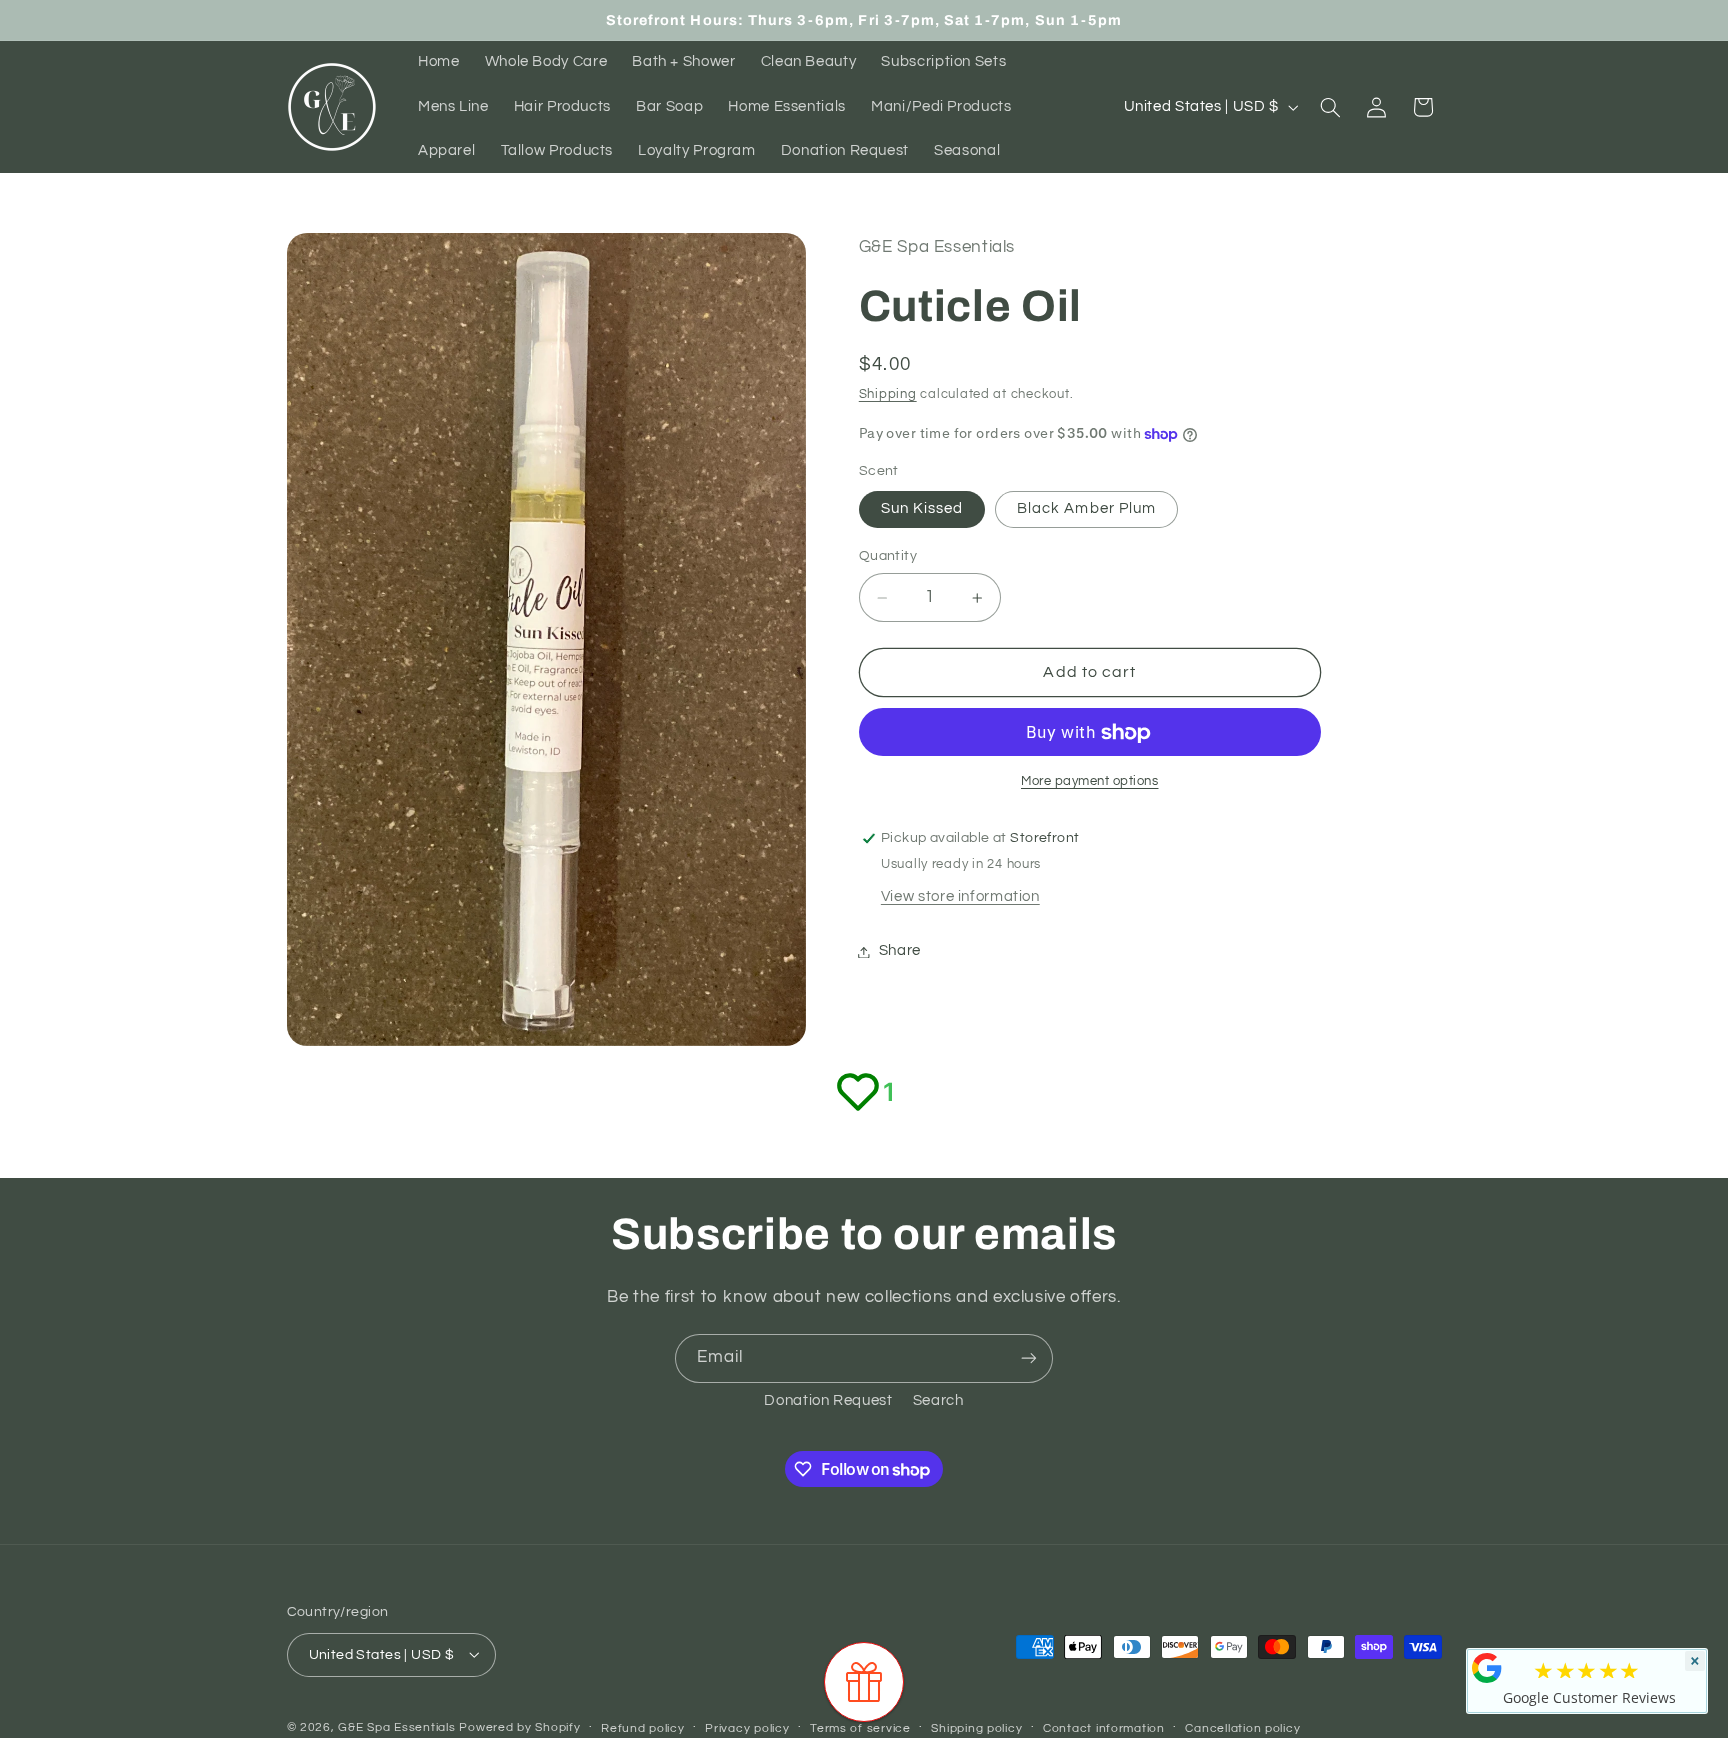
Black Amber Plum (1086, 509)
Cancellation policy (1242, 1727)
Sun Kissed (922, 509)
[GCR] (1487, 1668)
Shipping (888, 394)
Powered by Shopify (519, 1726)
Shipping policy (976, 1727)
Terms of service (860, 1727)
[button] (1330, 107)
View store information (960, 897)
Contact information (1104, 1727)
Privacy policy (747, 1727)
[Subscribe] (1029, 1358)
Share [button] (900, 951)
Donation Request (828, 1400)
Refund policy (643, 1727)
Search (938, 1400)
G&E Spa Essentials (396, 1726)
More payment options (1090, 782)
